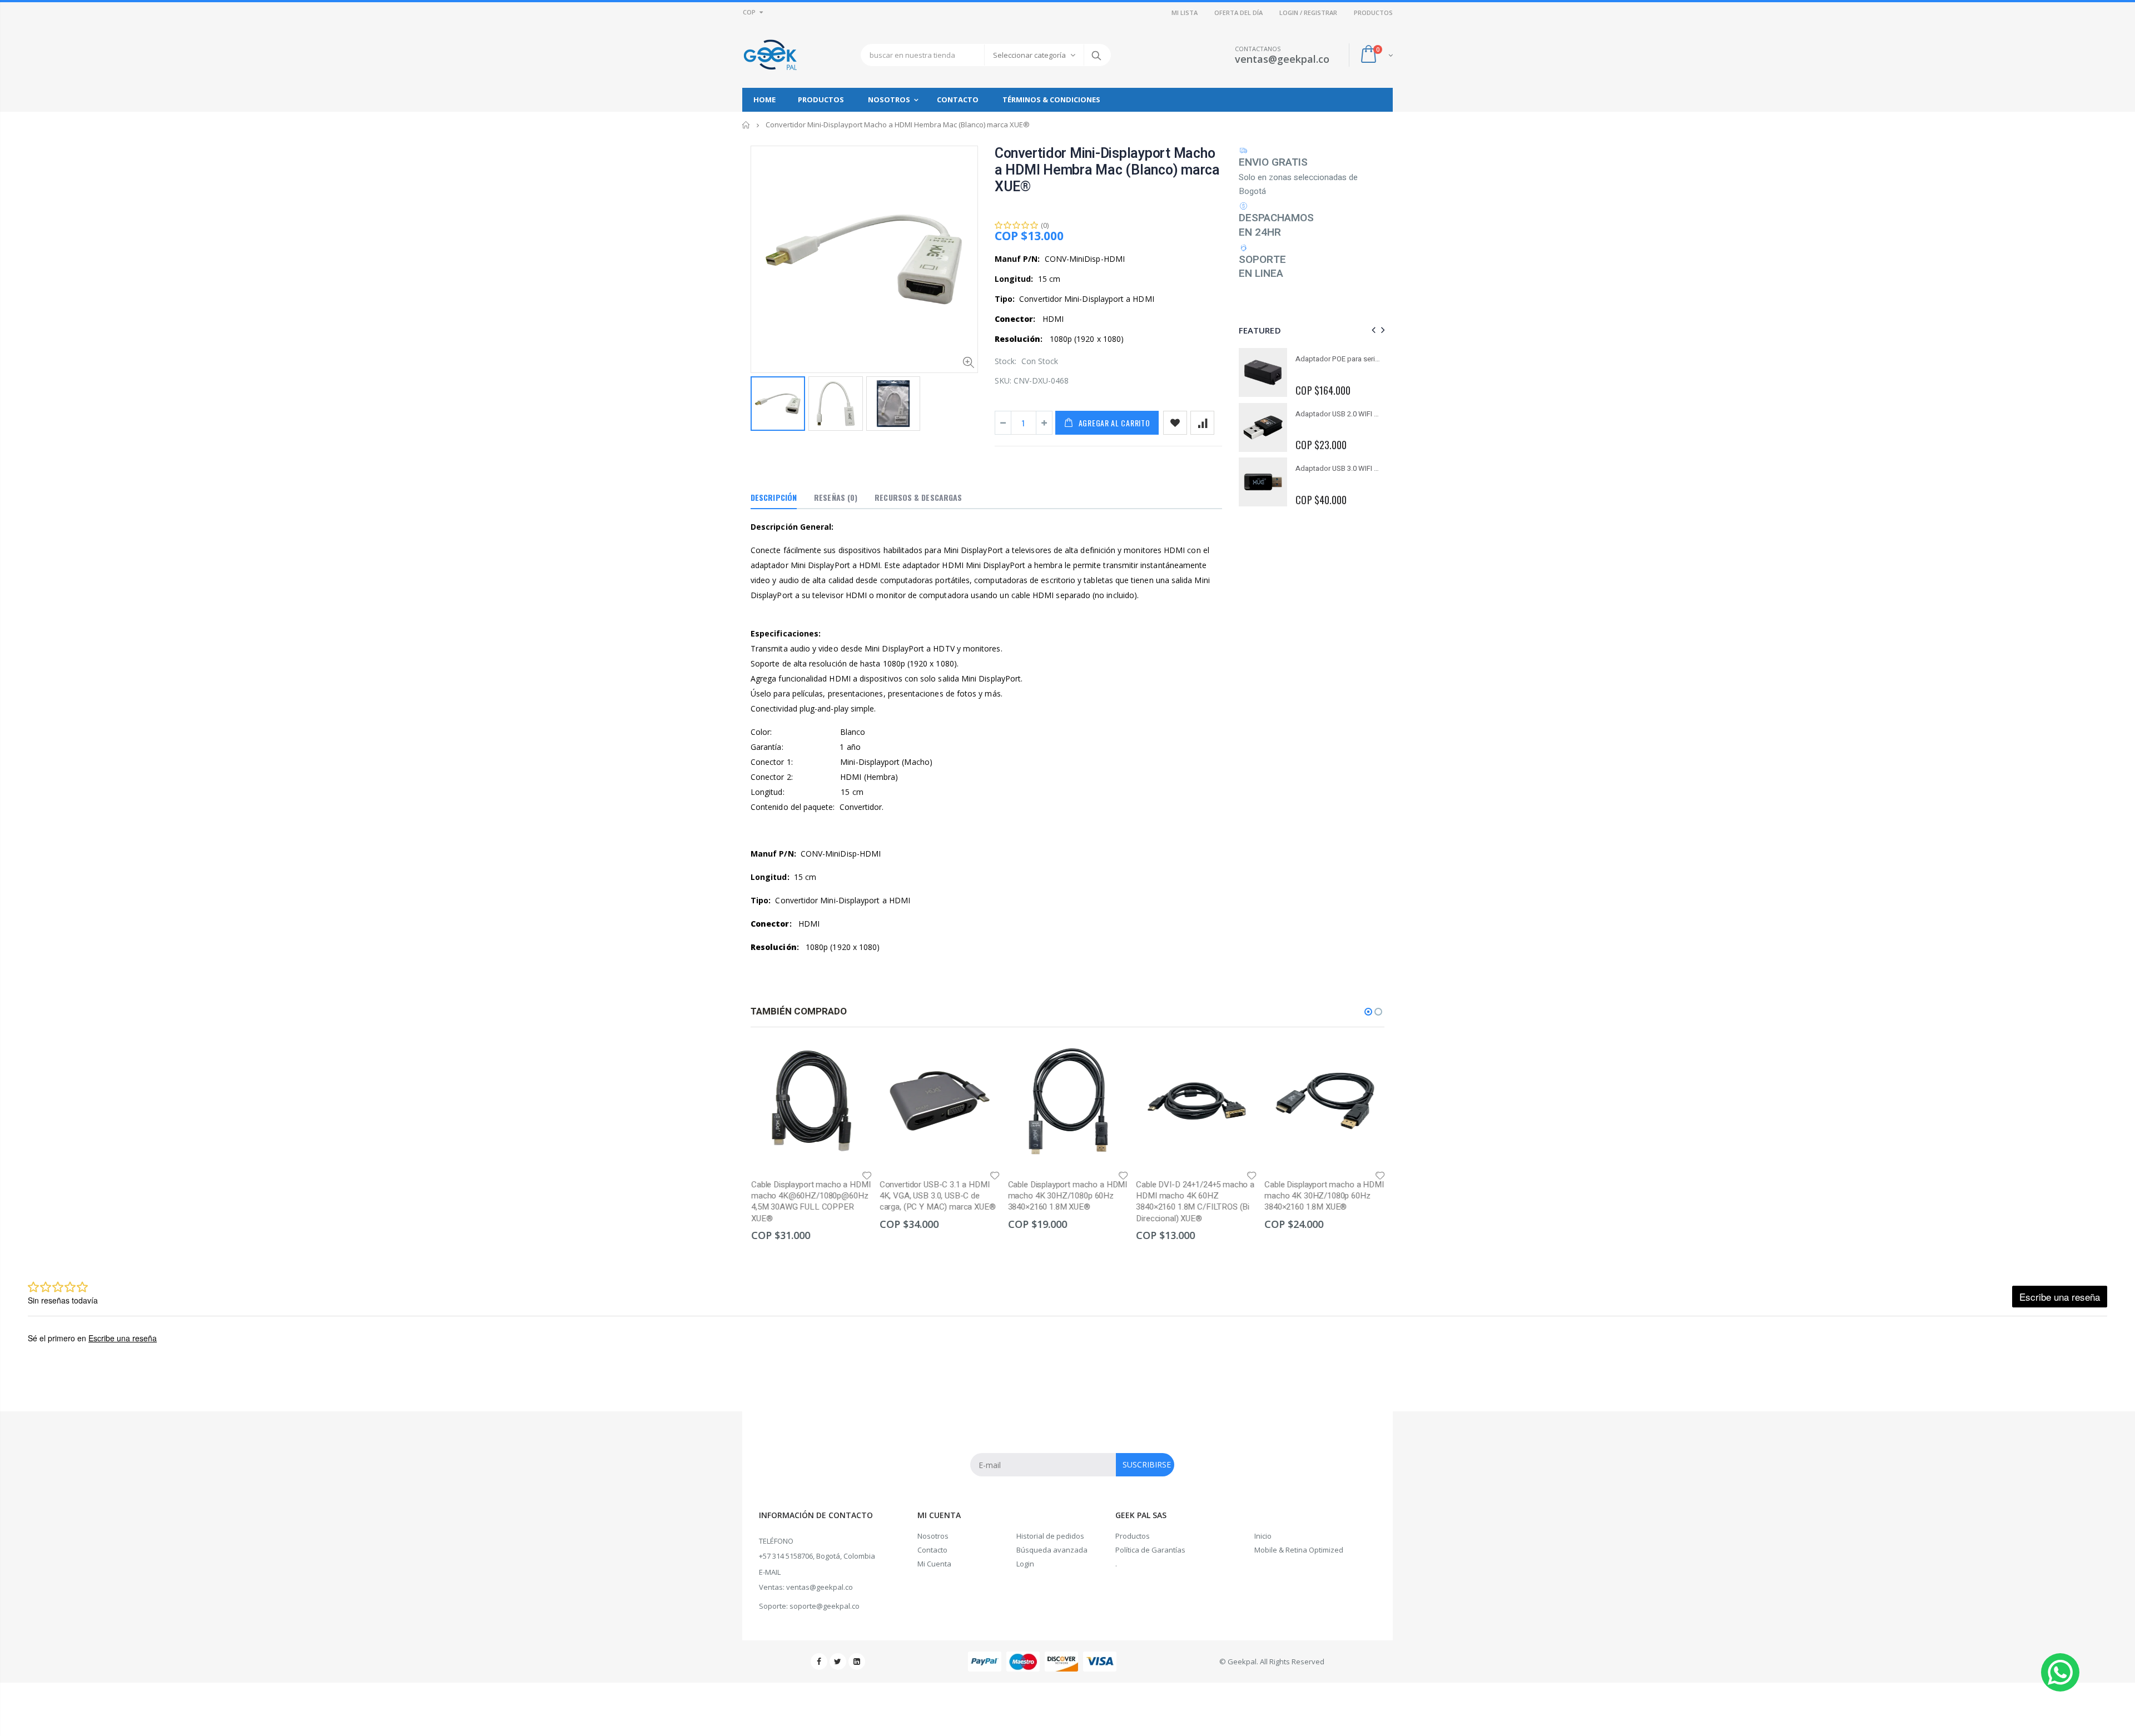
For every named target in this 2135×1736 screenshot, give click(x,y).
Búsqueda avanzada (1052, 1550)
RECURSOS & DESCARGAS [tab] (918, 497)
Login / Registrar (1308, 13)
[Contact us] (2060, 1672)
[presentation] (1372, 330)
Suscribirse (1147, 1464)
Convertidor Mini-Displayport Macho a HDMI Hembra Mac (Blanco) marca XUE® (1107, 170)
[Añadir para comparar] (1202, 423)
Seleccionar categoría (1029, 55)
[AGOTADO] (1238, 1059)
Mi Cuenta (934, 1564)
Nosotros (933, 1536)
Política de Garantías (1150, 1550)
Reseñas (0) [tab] (836, 497)
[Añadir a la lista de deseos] (1175, 423)
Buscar (1097, 55)
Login (1025, 1564)
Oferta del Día (1238, 13)
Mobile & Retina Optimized (1299, 1550)
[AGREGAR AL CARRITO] (853, 1059)
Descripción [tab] (774, 497)
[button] (1368, 1012)
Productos (1133, 1536)
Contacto (932, 1550)
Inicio (746, 125)
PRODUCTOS (1373, 13)
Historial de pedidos (1050, 1536)
